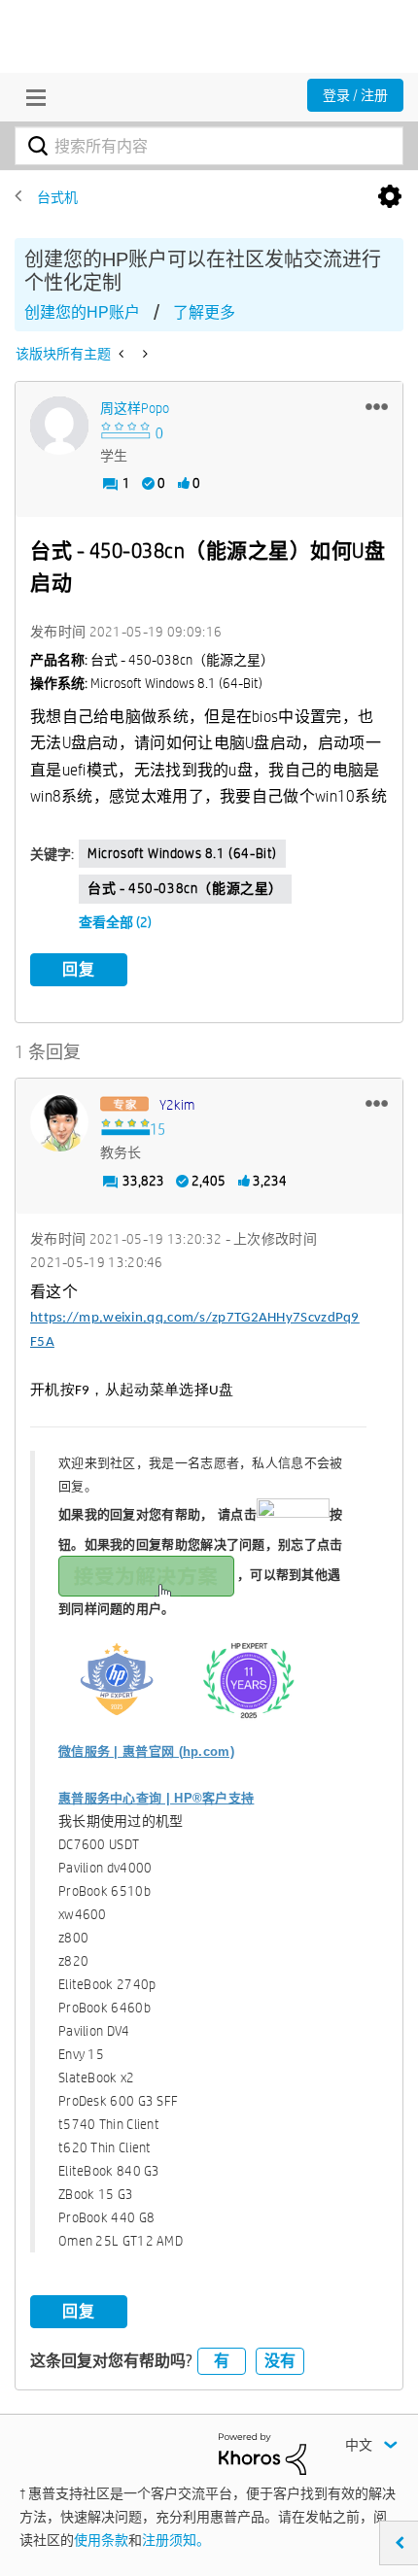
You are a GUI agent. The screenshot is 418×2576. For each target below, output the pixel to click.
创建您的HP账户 (82, 312)
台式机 (57, 197)
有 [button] (222, 2361)
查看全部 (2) (115, 922)
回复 (79, 969)
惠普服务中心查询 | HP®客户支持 (156, 1798)
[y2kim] (59, 1122)
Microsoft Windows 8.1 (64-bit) (182, 853)
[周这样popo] (59, 426)
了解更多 (204, 312)
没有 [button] (280, 2361)
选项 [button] (390, 197)
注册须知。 (176, 2540)
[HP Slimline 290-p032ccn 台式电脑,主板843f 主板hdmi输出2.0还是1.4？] (143, 354)
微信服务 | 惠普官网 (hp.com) (146, 1752)
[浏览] (31, 97)
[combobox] (209, 146)
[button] (377, 406)
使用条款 (101, 2540)
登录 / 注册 (355, 95)
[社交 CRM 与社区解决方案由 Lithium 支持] (262, 2453)
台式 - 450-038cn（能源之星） (185, 888)
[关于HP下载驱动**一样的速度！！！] (123, 354)
